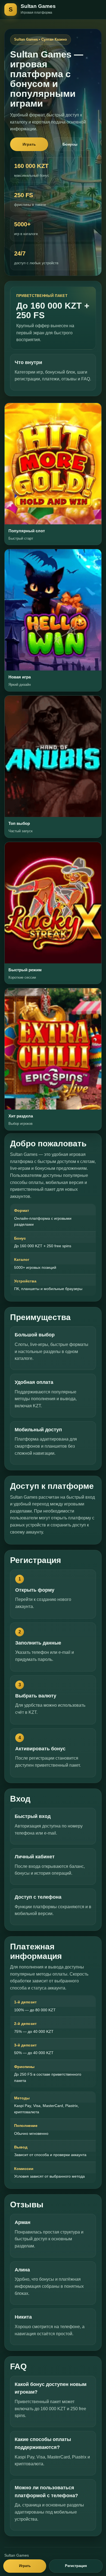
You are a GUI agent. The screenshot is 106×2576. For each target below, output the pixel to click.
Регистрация (76, 2566)
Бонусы (70, 144)
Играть (29, 144)
